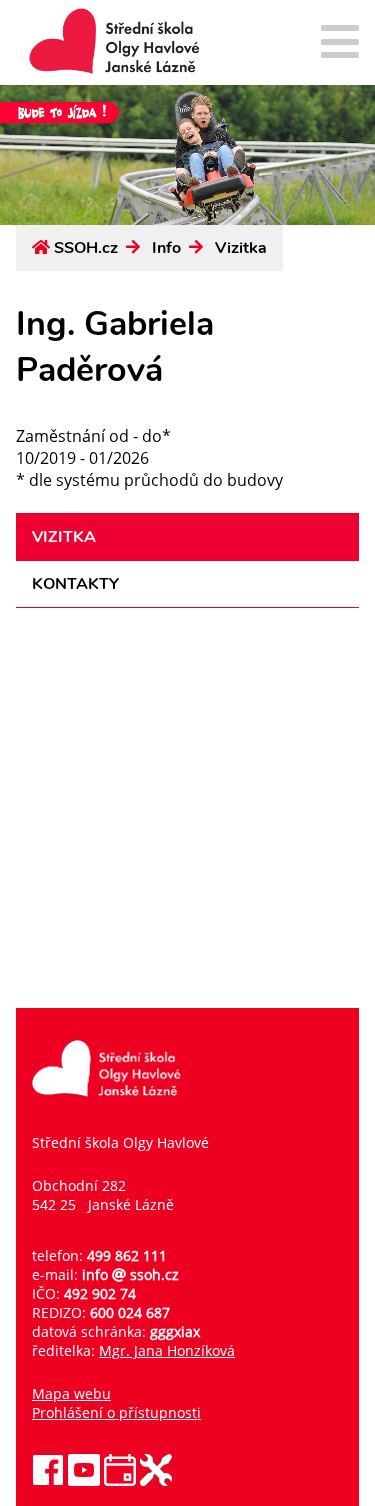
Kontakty (75, 584)
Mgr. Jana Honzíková (167, 1350)
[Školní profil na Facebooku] (48, 1480)
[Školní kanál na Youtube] (84, 1480)
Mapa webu (71, 1393)
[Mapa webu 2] (340, 43)
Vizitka (241, 248)
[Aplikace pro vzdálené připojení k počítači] (156, 1480)
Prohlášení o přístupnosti (116, 1412)
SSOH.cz (86, 248)
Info (166, 248)
